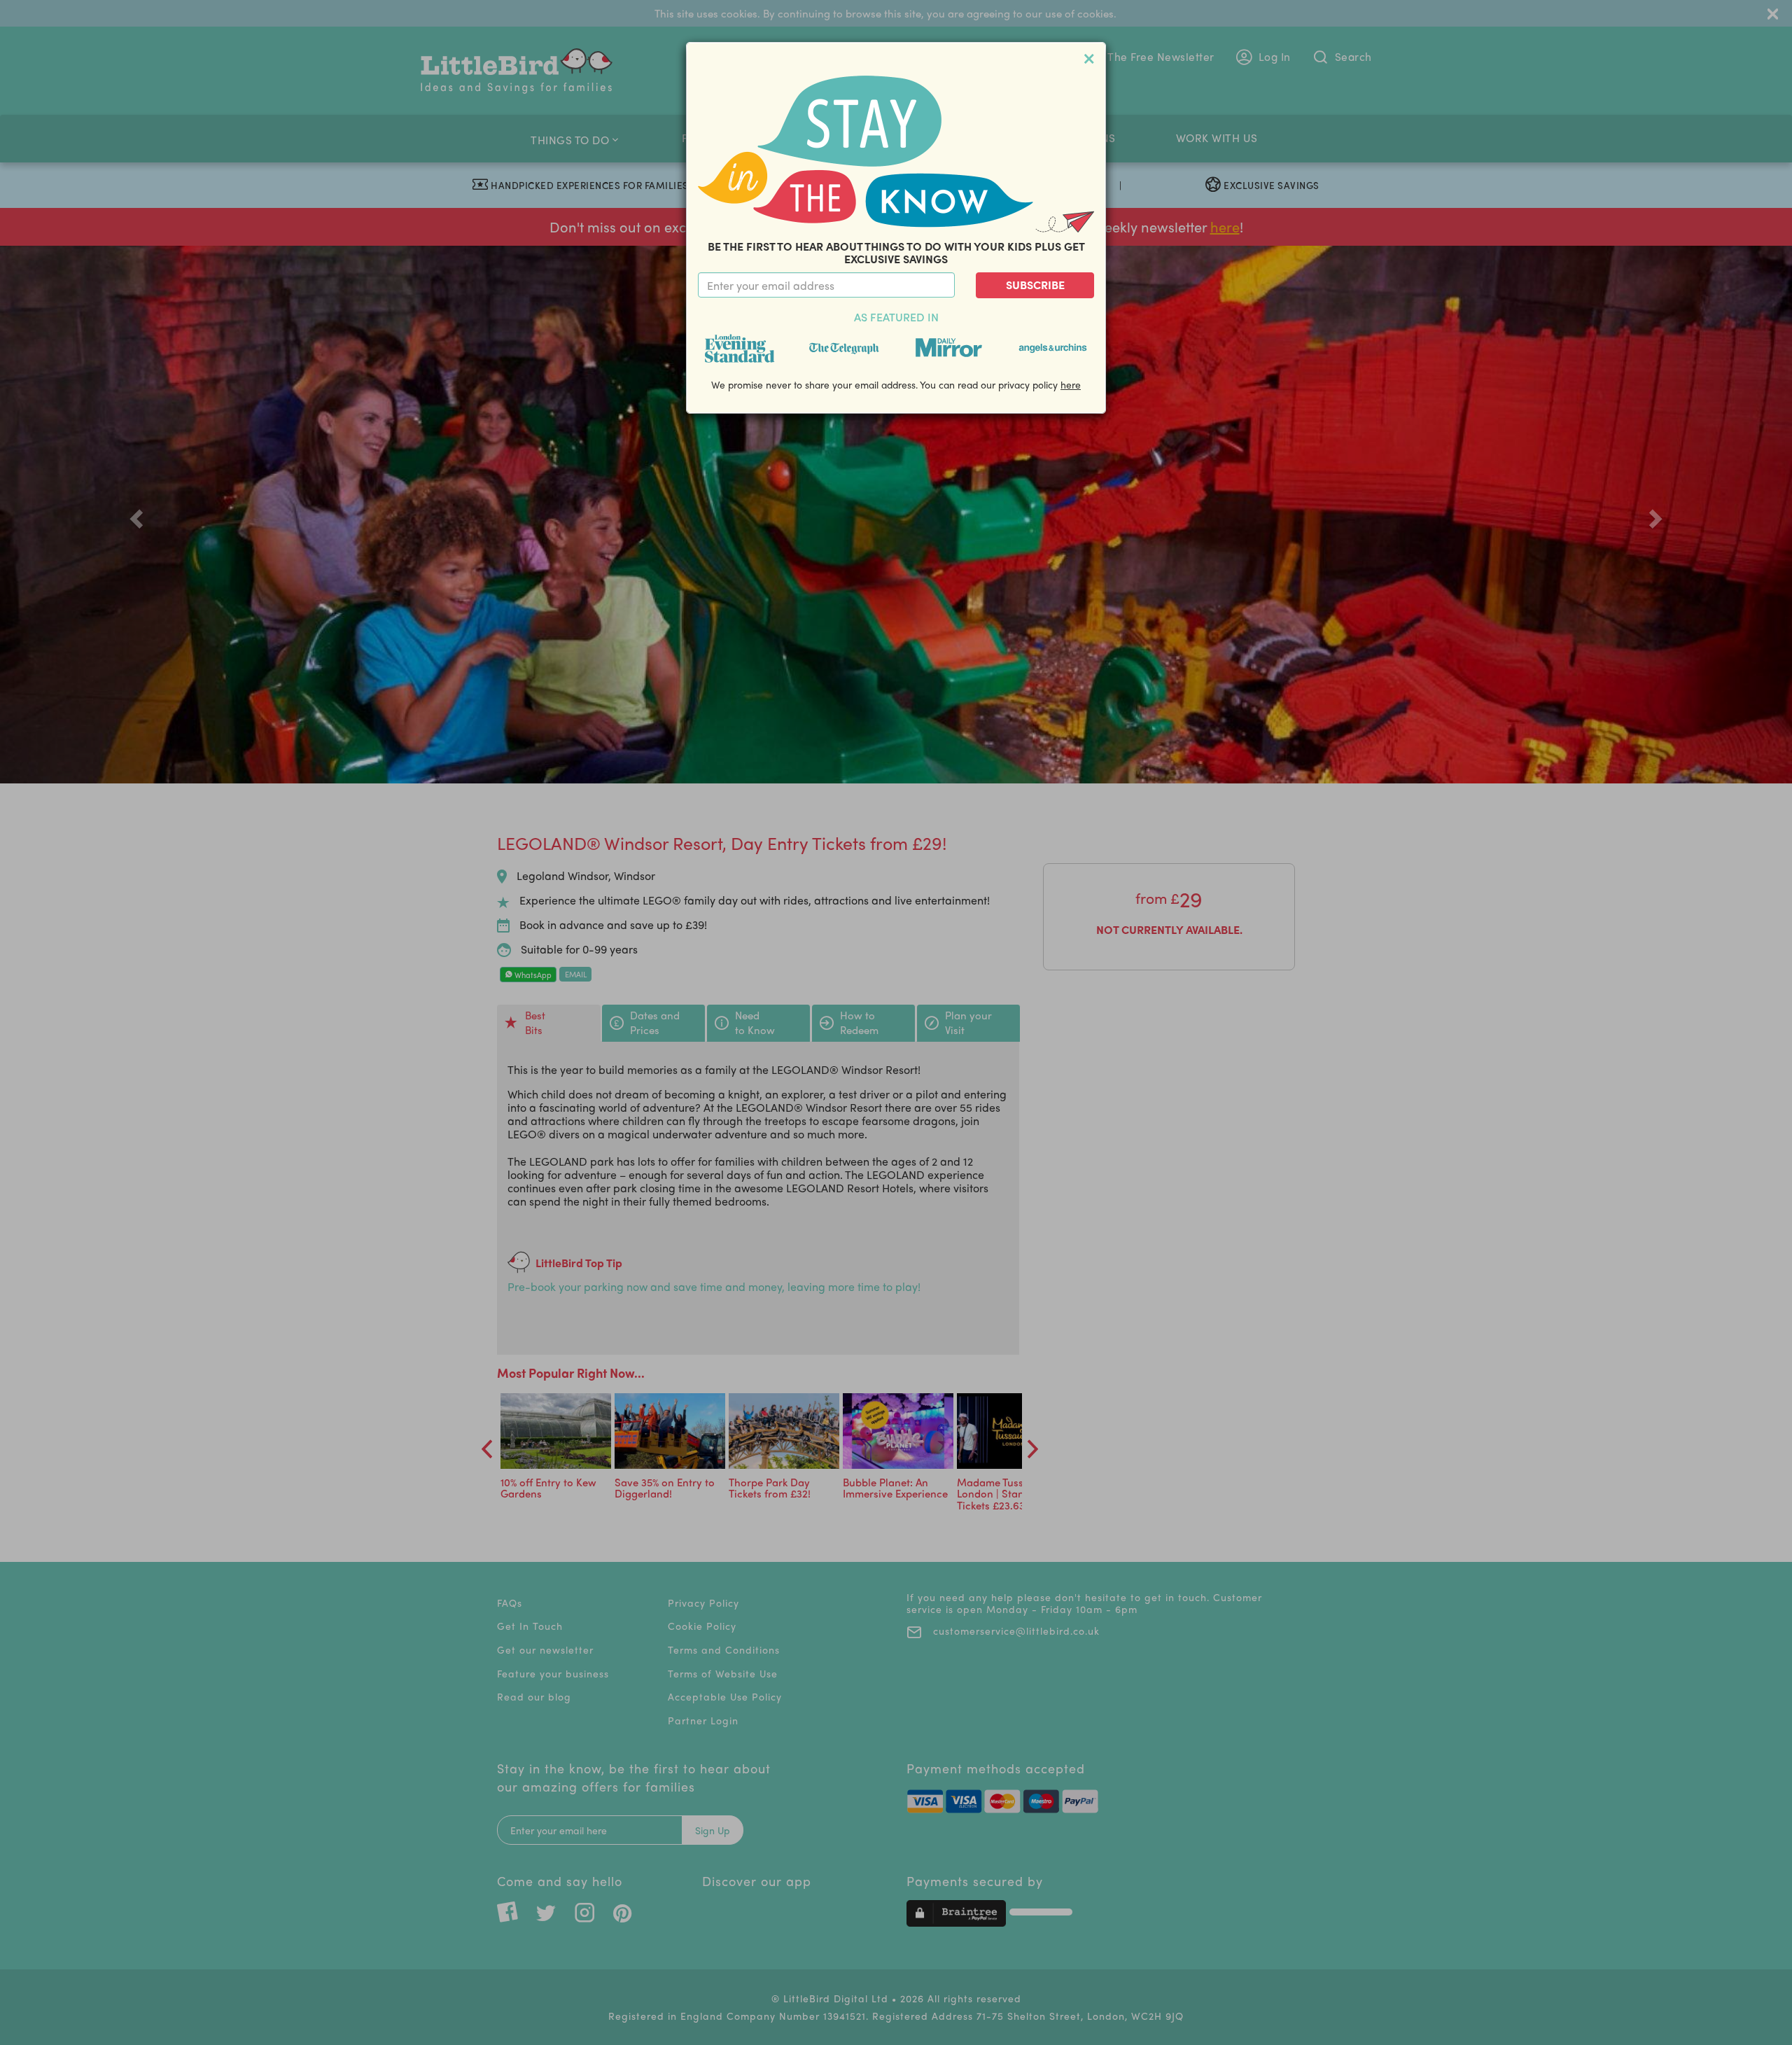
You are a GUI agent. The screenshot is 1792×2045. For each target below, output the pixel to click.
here (1071, 384)
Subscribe (1035, 285)
